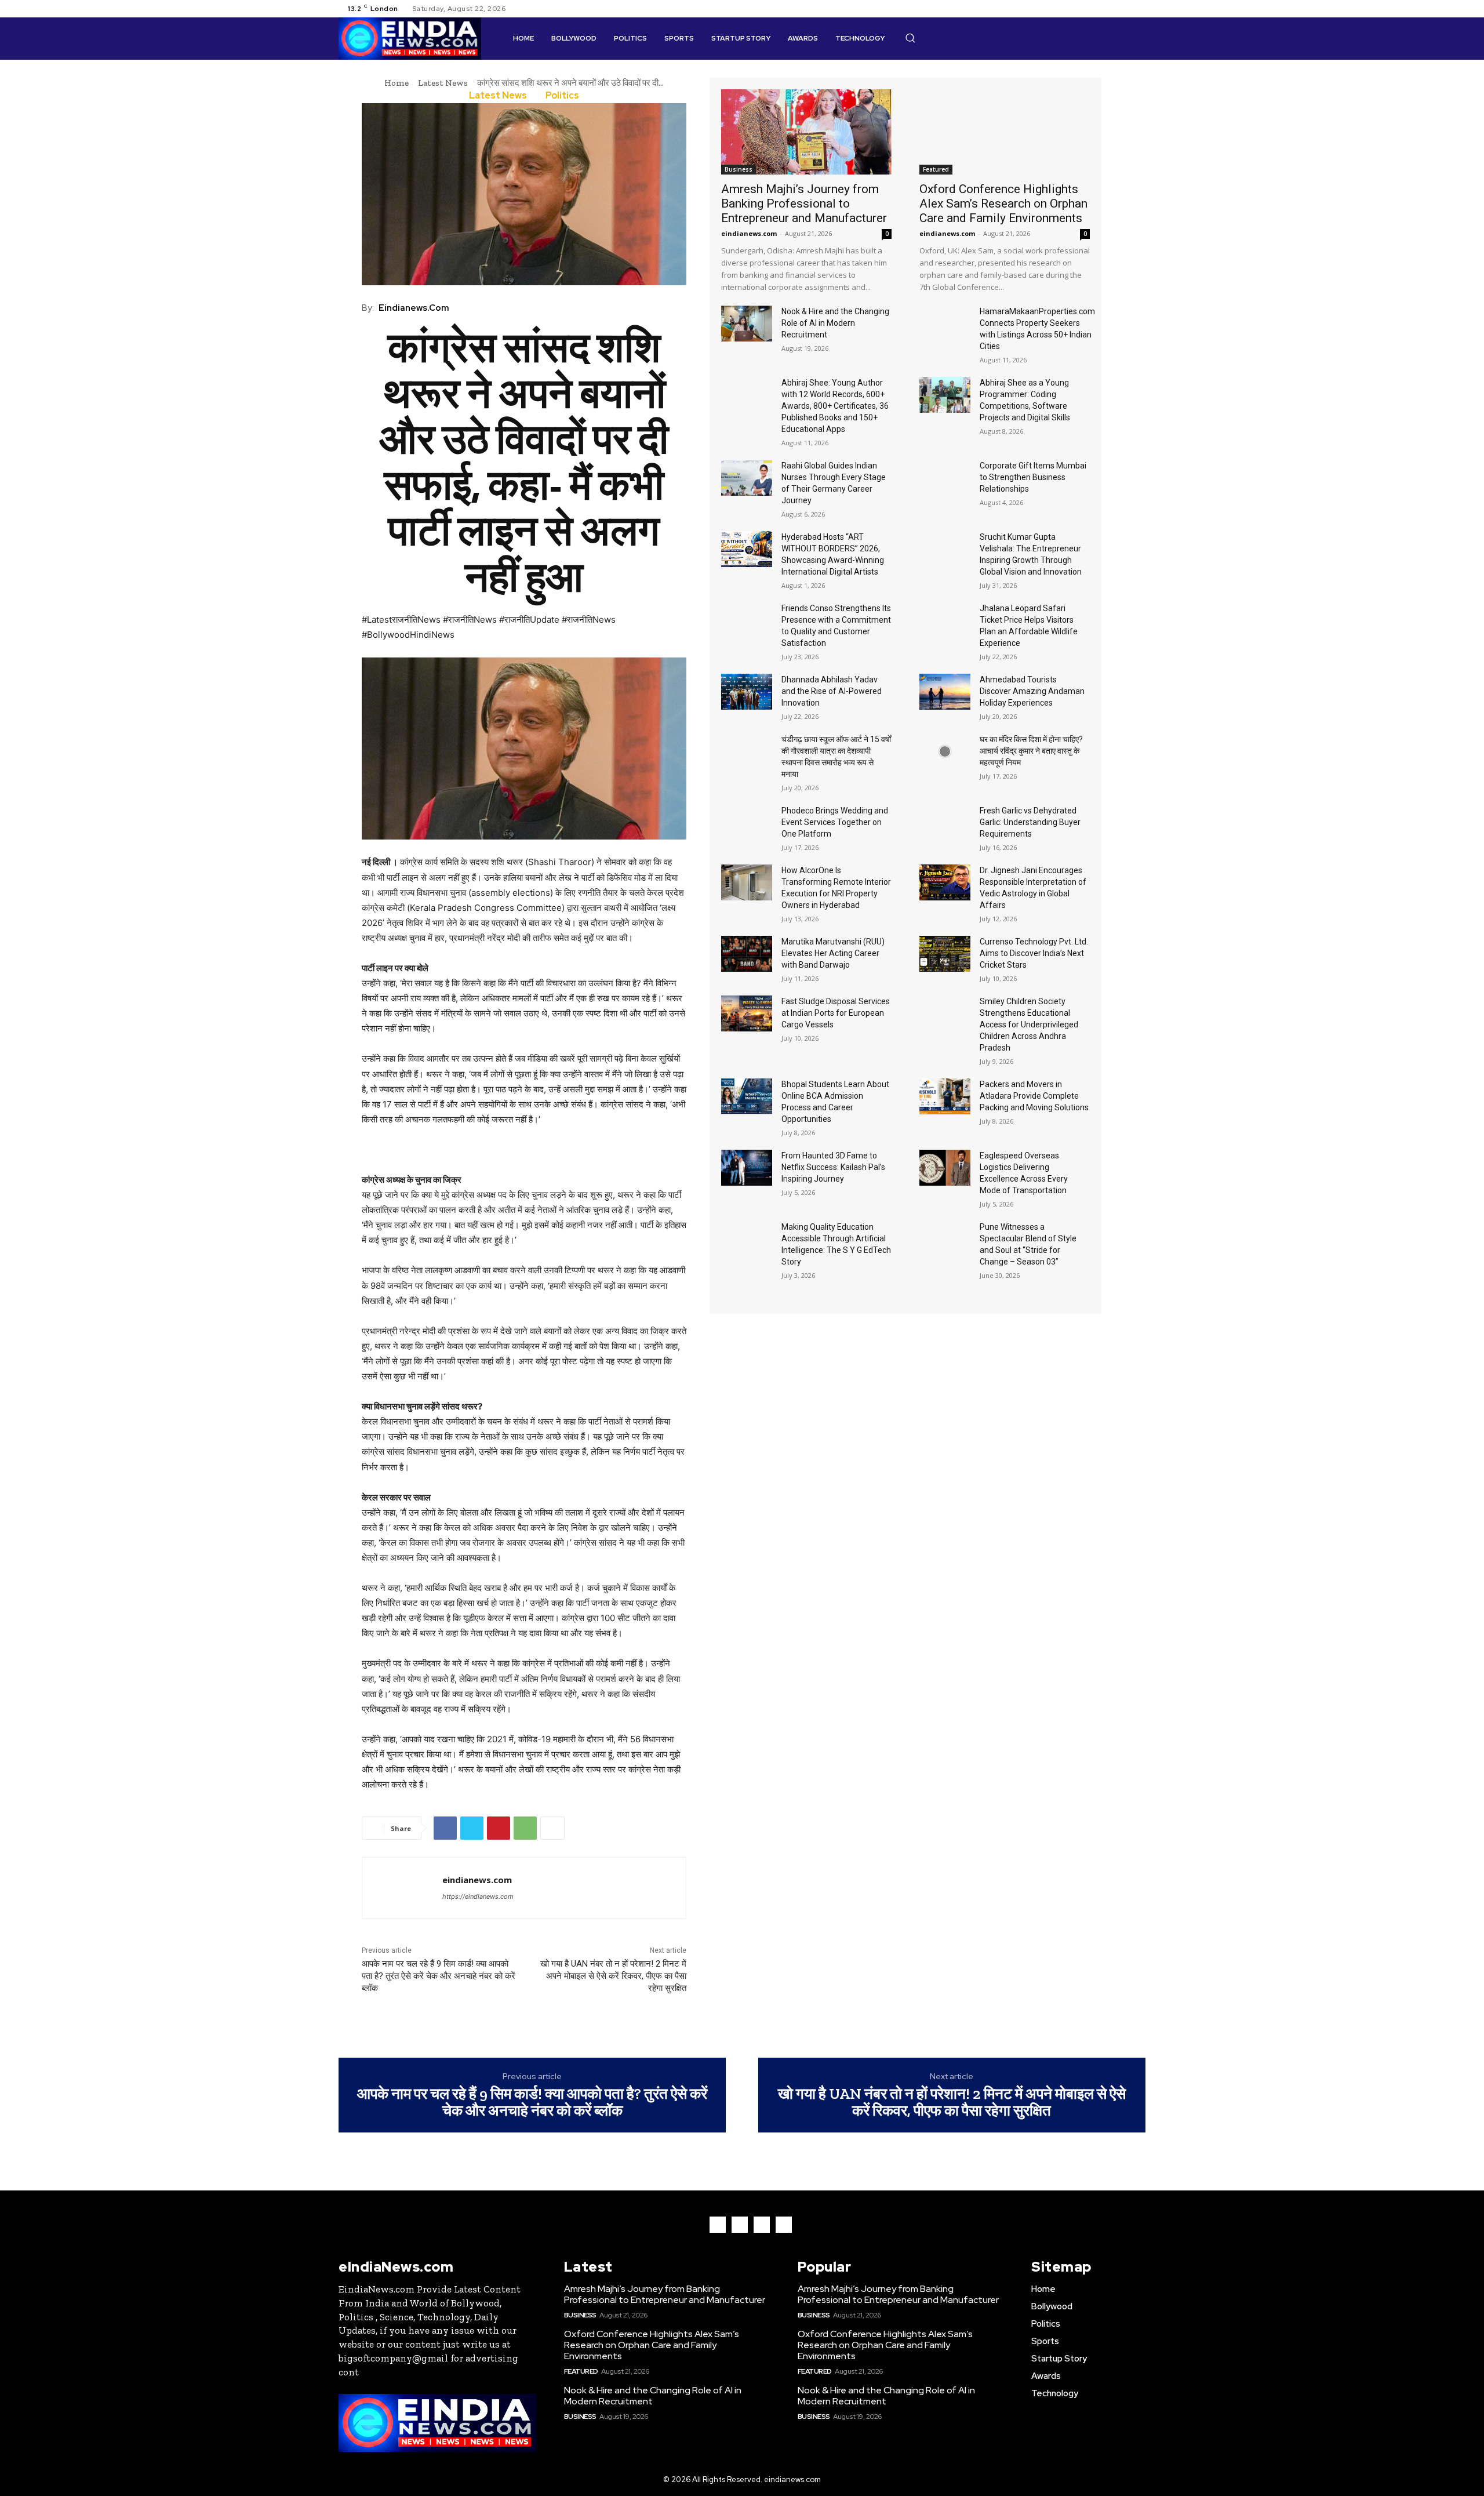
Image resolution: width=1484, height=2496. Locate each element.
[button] (910, 38)
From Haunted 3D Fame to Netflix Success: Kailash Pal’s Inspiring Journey (833, 1167)
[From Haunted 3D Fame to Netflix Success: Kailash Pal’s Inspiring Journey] (747, 1168)
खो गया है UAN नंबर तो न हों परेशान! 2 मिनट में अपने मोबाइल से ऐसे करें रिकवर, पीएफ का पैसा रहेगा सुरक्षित (613, 1976)
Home (397, 83)
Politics (562, 96)
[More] (552, 1828)
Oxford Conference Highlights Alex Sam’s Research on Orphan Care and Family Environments (1003, 204)
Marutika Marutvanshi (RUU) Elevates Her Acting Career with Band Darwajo (833, 953)
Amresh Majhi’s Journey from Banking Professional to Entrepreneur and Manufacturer (804, 204)
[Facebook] (1097, 9)
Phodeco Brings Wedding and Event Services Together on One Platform (835, 822)
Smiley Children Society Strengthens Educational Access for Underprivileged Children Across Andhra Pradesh (1029, 1024)
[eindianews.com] (402, 1888)
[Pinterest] (499, 1828)
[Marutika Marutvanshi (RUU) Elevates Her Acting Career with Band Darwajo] (747, 954)
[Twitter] (1125, 9)
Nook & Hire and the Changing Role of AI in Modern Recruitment (835, 323)
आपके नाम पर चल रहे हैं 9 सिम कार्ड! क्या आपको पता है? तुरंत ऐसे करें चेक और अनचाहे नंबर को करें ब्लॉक (439, 1976)
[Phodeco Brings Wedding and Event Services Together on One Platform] (747, 823)
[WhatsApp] (525, 1828)
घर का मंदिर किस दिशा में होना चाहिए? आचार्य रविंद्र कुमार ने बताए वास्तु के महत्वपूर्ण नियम (1031, 751)
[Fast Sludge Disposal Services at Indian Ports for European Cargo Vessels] (747, 1013)
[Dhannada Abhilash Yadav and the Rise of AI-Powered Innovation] (747, 692)
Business (739, 169)
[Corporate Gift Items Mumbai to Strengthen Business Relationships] (945, 478)
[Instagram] (1111, 9)
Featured (936, 169)
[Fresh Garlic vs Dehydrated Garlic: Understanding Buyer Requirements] (945, 823)
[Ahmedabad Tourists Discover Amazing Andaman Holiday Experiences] (945, 692)
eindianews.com (414, 308)
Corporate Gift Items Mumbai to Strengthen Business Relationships (1033, 477)
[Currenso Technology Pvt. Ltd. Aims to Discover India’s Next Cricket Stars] (945, 954)
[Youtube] (1139, 9)
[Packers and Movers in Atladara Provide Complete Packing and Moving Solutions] (945, 1096)
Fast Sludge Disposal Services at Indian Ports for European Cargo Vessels (836, 1013)
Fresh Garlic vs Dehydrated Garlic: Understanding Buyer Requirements (1030, 822)
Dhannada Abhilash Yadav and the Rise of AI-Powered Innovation (832, 691)
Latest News (443, 83)
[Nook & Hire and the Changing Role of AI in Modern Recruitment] (747, 324)
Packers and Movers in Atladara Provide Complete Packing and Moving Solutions (1034, 1096)
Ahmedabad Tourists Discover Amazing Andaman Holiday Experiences (1032, 691)
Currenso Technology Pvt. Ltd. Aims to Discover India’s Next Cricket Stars (1034, 953)
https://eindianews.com (478, 1896)
